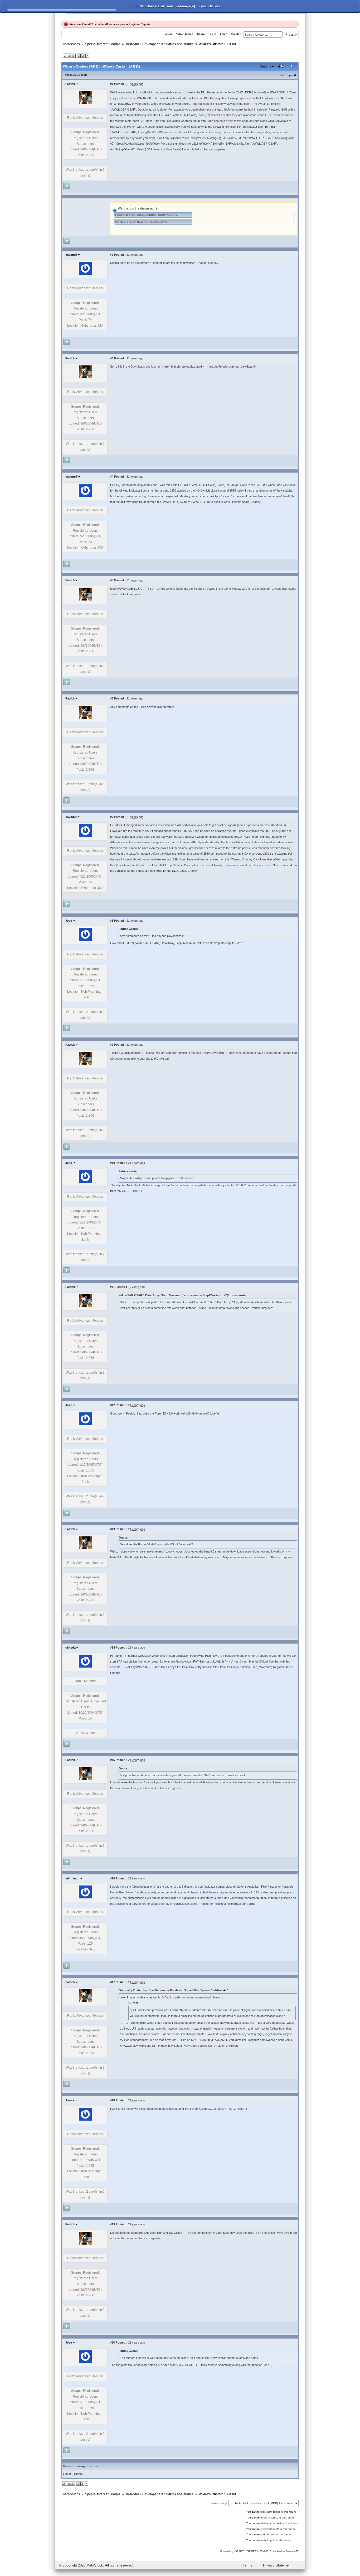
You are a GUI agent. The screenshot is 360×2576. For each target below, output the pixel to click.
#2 (112, 255)
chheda (70, 1648)
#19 (113, 2224)
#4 (112, 477)
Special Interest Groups (103, 44)
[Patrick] (85, 103)
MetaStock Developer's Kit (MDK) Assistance (160, 44)
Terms (247, 2565)
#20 (113, 2342)
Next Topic (286, 75)
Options (265, 66)
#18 (113, 2100)
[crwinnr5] (85, 274)
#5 (112, 580)
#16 (113, 1878)
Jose (69, 921)
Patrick (70, 84)
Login (133, 24)
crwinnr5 (71, 255)
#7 (112, 817)
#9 (112, 1045)
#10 (113, 1163)
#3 (112, 358)
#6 (112, 698)
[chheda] (85, 1666)
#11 (112, 1287)
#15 (113, 1760)
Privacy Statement (277, 2565)
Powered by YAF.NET (232, 2551)
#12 (113, 1405)
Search (202, 34)
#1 (112, 84)
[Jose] (85, 940)
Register (146, 24)
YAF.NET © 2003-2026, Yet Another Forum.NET (272, 2551)
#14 (113, 1648)
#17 (113, 1982)
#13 (113, 1529)
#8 (112, 921)
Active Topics (184, 34)
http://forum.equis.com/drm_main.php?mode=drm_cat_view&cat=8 (213, 366)
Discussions (71, 44)
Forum (168, 34)
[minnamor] (85, 1897)
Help (213, 34)
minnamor (72, 1878)
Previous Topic (78, 75)
